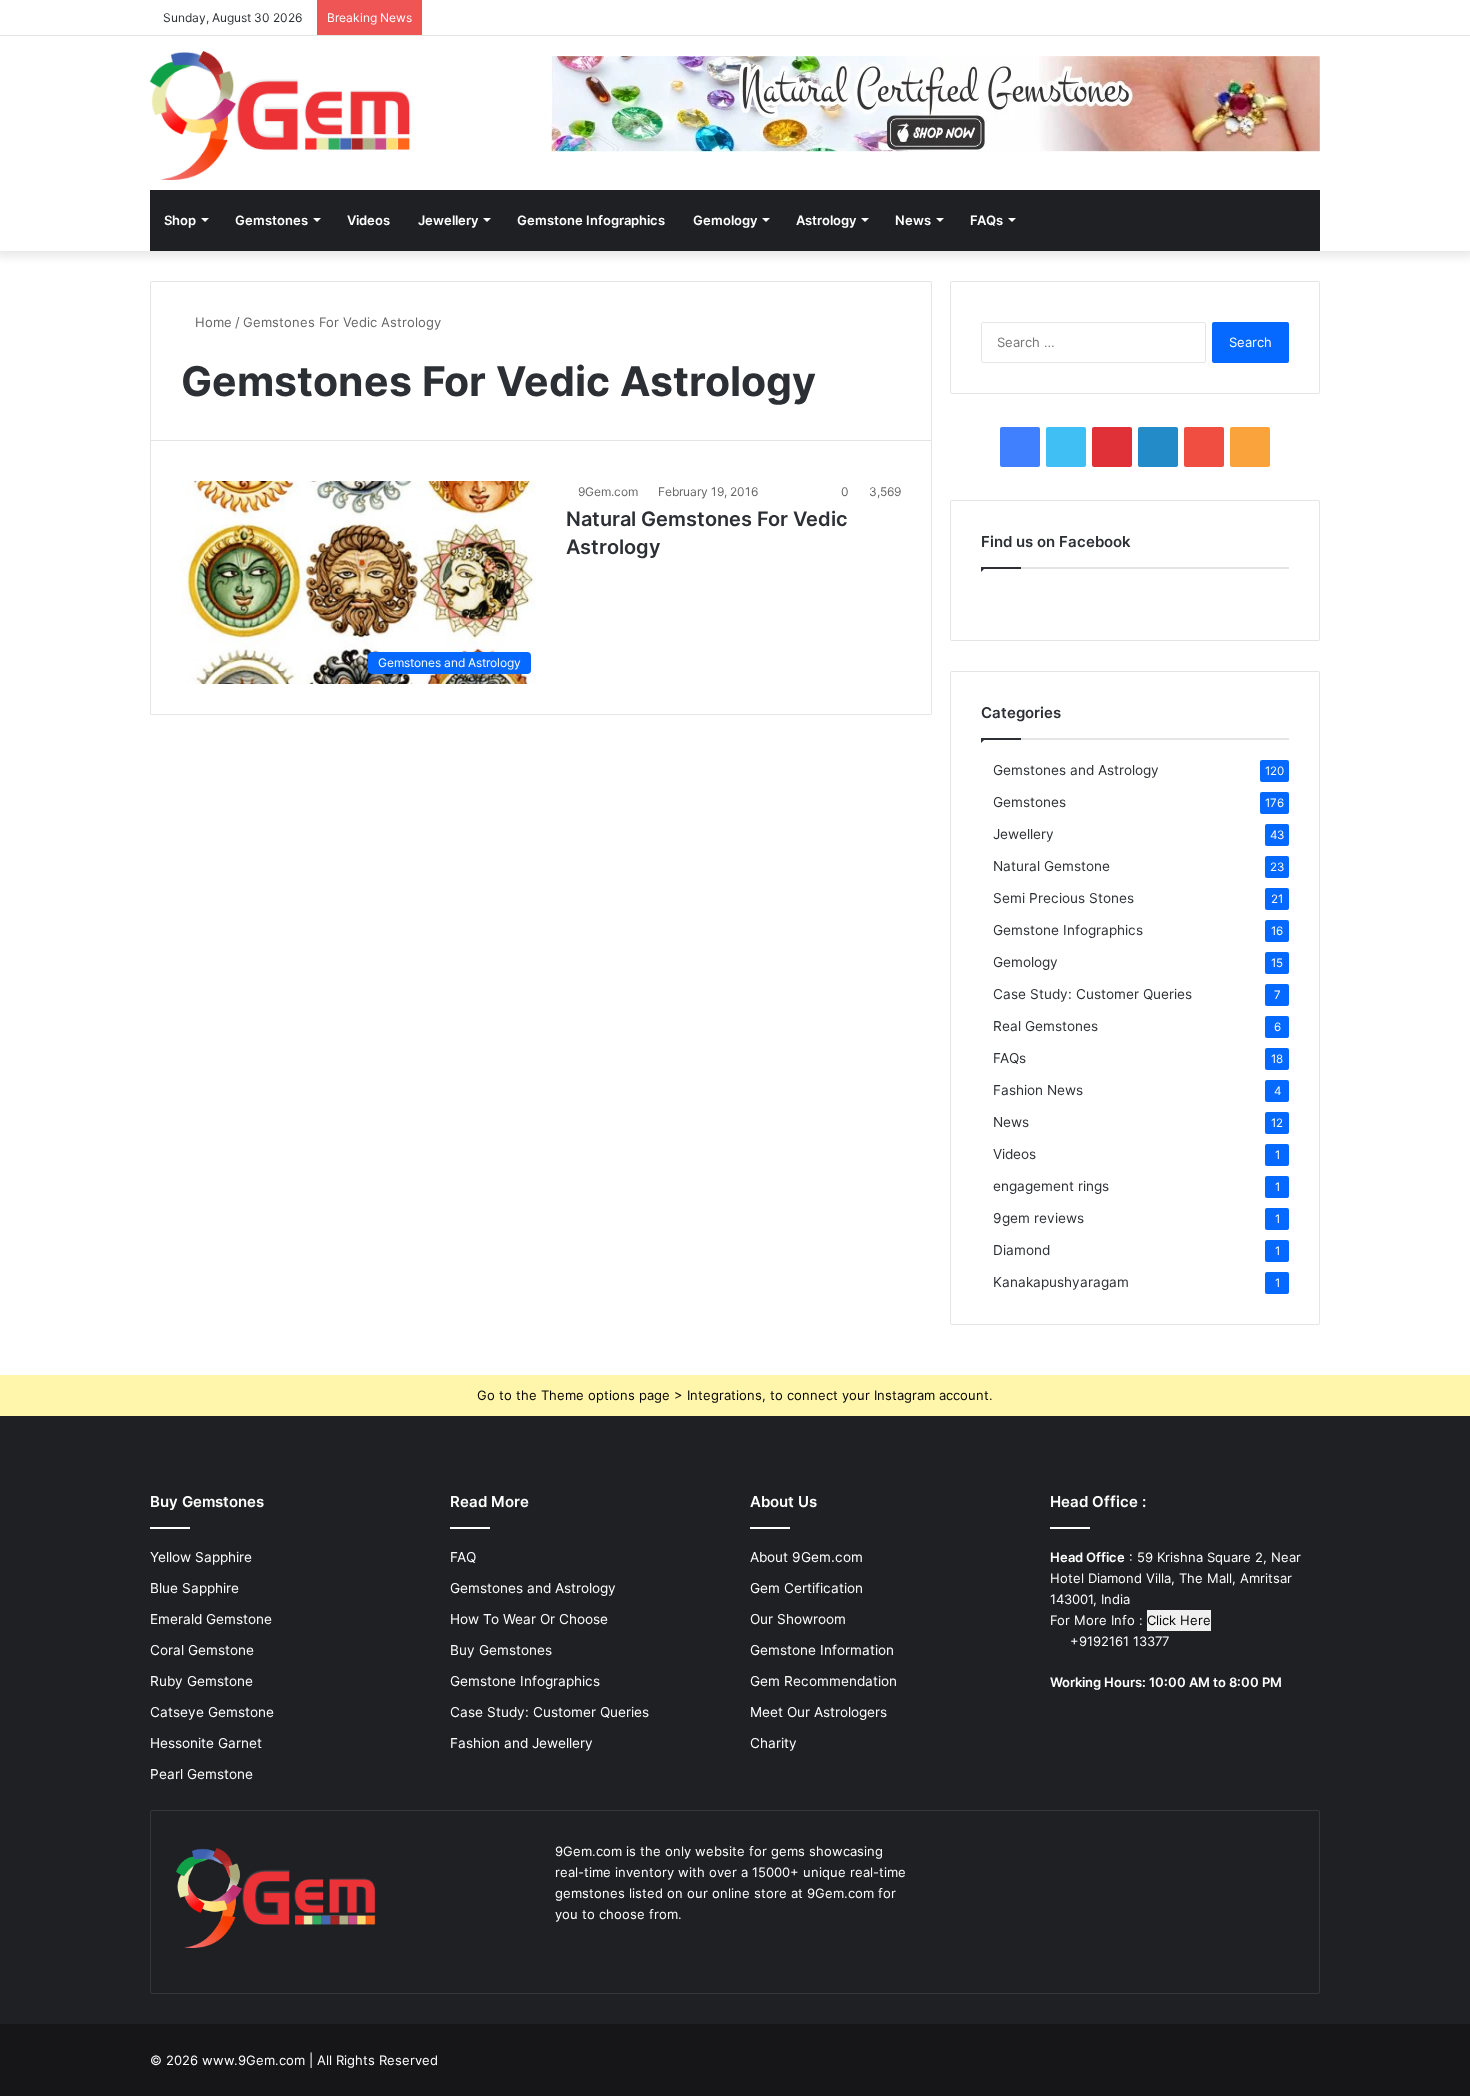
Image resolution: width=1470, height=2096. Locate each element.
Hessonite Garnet (206, 1743)
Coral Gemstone (202, 1650)
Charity (773, 1743)
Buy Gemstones (501, 1650)
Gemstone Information (822, 1650)
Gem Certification (806, 1588)
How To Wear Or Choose (529, 1619)
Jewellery (448, 220)
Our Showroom (798, 1619)
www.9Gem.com (253, 2060)
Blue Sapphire (194, 1588)
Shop (180, 220)
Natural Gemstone (1051, 866)
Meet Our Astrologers (818, 1712)
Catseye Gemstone (212, 1712)
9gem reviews (1038, 1218)
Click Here (1179, 1620)
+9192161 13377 (1117, 1641)
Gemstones (271, 220)
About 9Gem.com (806, 1557)
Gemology (725, 220)
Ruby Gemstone (201, 1681)
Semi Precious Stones (1063, 898)
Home (211, 322)
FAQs (986, 220)
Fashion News (1038, 1090)
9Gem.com (608, 491)
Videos (368, 220)
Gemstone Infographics (591, 220)
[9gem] (280, 115)
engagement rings (1051, 1186)
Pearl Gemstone (201, 1774)
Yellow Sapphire (201, 1557)
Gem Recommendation (823, 1681)
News (913, 220)
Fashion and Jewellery (521, 1743)
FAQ (463, 1557)
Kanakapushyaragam (1061, 1282)
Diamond (1021, 1250)
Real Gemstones (1045, 1026)
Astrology (826, 220)
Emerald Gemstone (211, 1619)
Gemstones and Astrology (1076, 770)
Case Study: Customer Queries (1092, 994)
